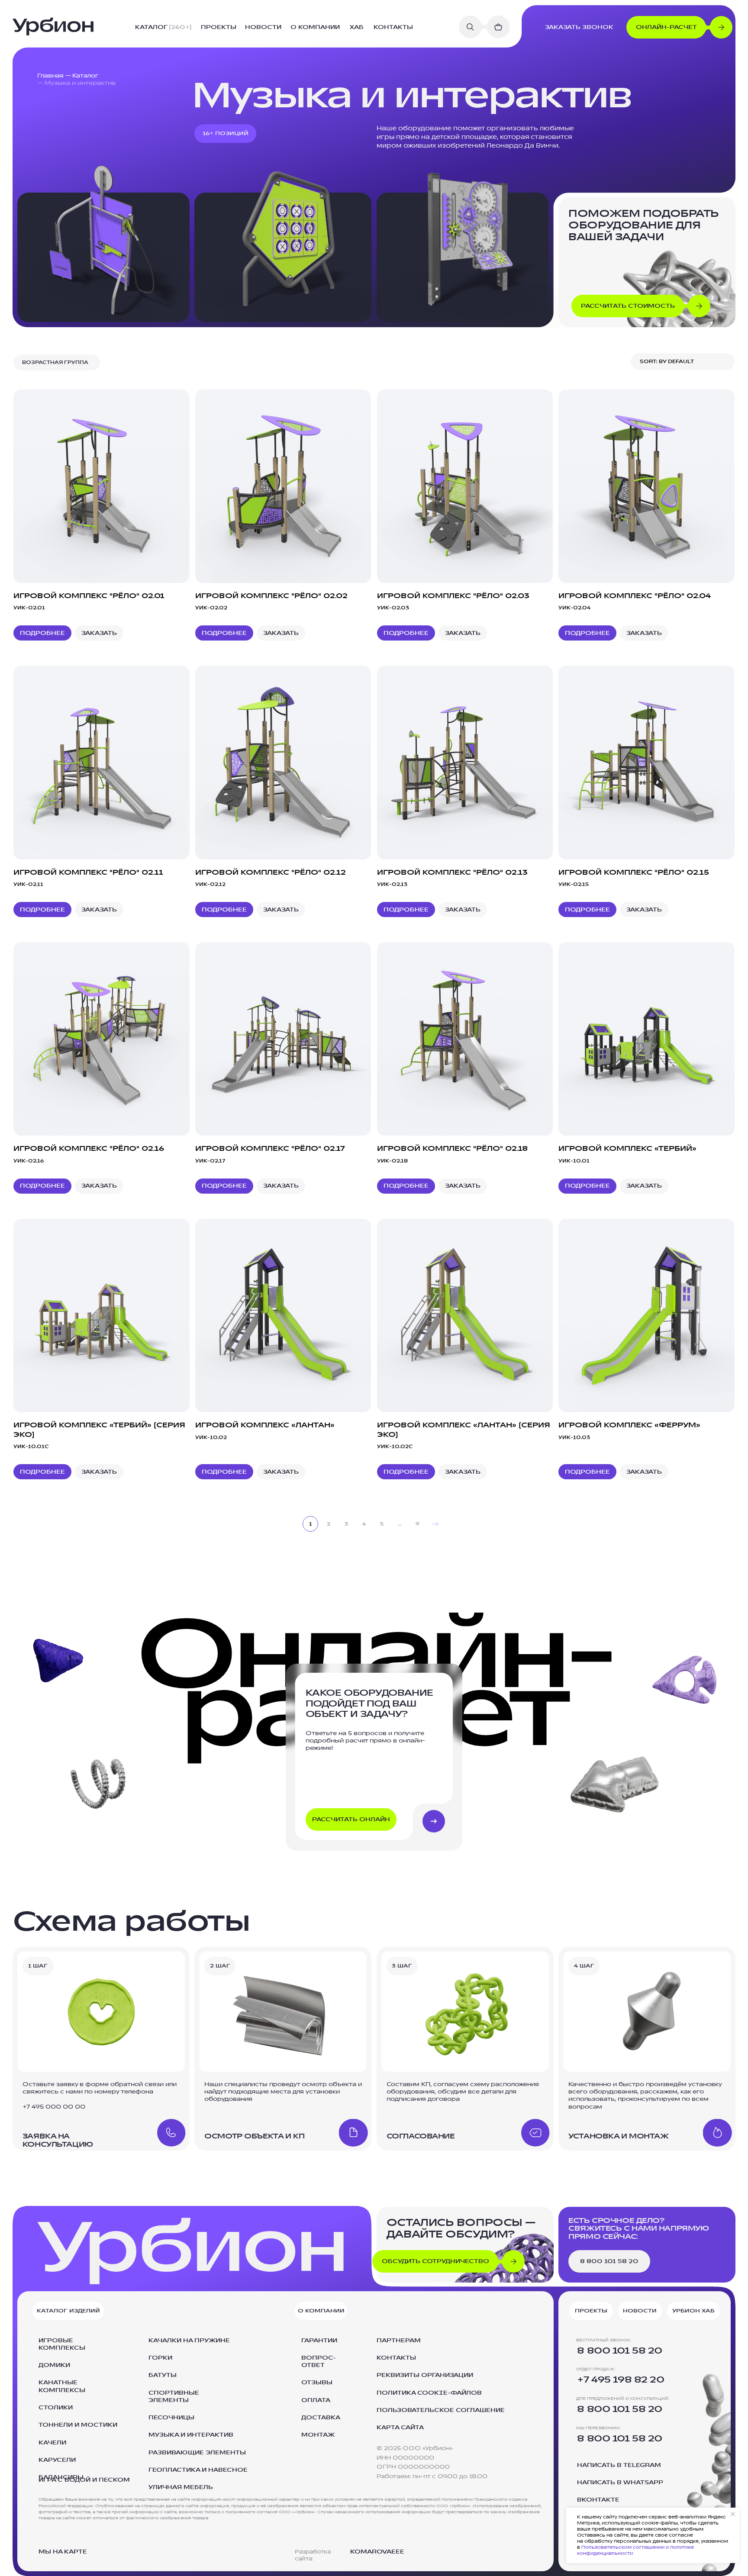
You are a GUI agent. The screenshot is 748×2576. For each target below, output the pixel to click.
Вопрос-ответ (319, 2362)
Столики (56, 2408)
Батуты (163, 2375)
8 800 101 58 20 (620, 2351)
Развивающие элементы (197, 2453)
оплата (316, 2400)
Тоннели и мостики (78, 2425)
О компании (315, 27)
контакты (393, 27)
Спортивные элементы (174, 2397)
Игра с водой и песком (84, 2480)
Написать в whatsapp (620, 2483)
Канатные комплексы (62, 2386)
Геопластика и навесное (198, 2470)
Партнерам (399, 2341)
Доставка (321, 2418)
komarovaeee (377, 2552)
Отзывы (317, 2383)
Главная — (54, 76)
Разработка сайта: (313, 2555)
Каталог (85, 76)
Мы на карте (63, 2552)
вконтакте (598, 2500)
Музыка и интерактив (191, 2435)
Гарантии (319, 2341)
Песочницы (171, 2418)
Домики (54, 2365)
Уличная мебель (181, 2487)
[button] (682, 27)
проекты (219, 27)
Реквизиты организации (425, 2375)
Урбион (192, 2248)
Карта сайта (400, 2428)
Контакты (396, 2358)
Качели (52, 2443)
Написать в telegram (619, 2465)
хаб (357, 27)
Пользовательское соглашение (441, 2410)
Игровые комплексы (62, 2344)
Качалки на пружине (189, 2341)
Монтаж (318, 2435)
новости (263, 27)
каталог (163, 27)
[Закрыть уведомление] (733, 2514)
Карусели (57, 2460)
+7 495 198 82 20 (621, 2380)
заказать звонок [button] (579, 27)
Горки (160, 2358)
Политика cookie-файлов (429, 2393)
